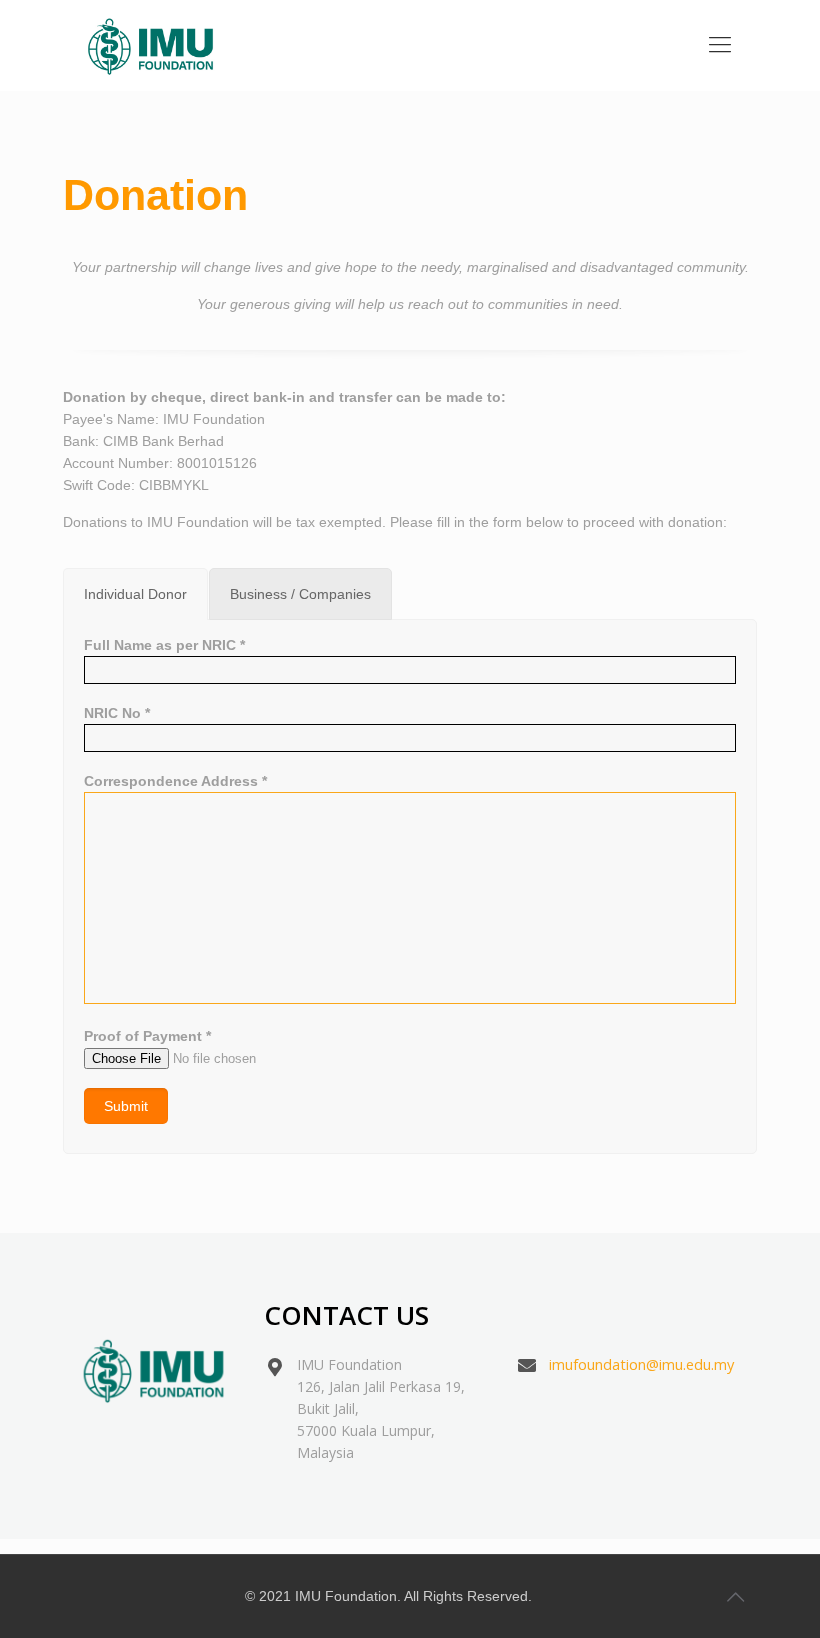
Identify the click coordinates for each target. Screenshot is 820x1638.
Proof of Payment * (147, 1036)
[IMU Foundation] (150, 45)
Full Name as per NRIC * (164, 645)
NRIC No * (117, 713)
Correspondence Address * (175, 781)
